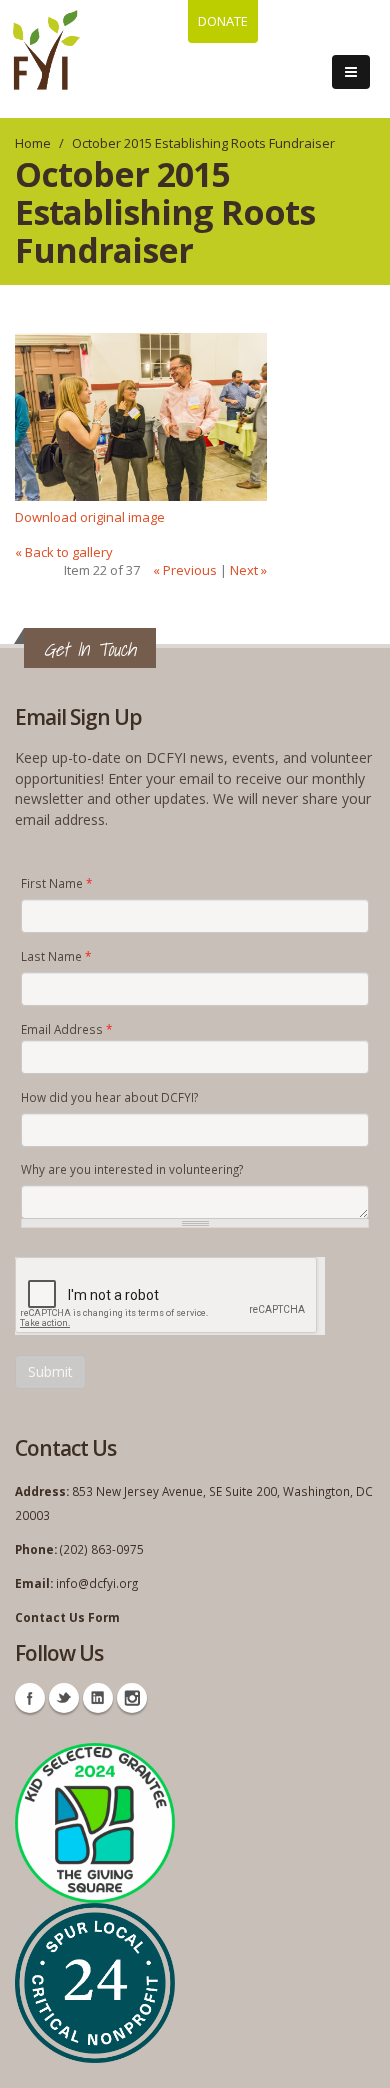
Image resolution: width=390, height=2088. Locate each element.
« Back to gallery (64, 552)
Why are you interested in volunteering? (132, 1169)
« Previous (185, 570)
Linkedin (98, 1698)
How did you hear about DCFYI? (109, 1097)
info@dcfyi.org (97, 1583)
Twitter (64, 1698)
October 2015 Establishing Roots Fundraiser (203, 143)
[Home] (46, 50)
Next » (248, 570)
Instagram (132, 1698)
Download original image (90, 517)
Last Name (56, 956)
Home (33, 143)
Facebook (30, 1698)
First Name (56, 883)
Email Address (66, 1029)
